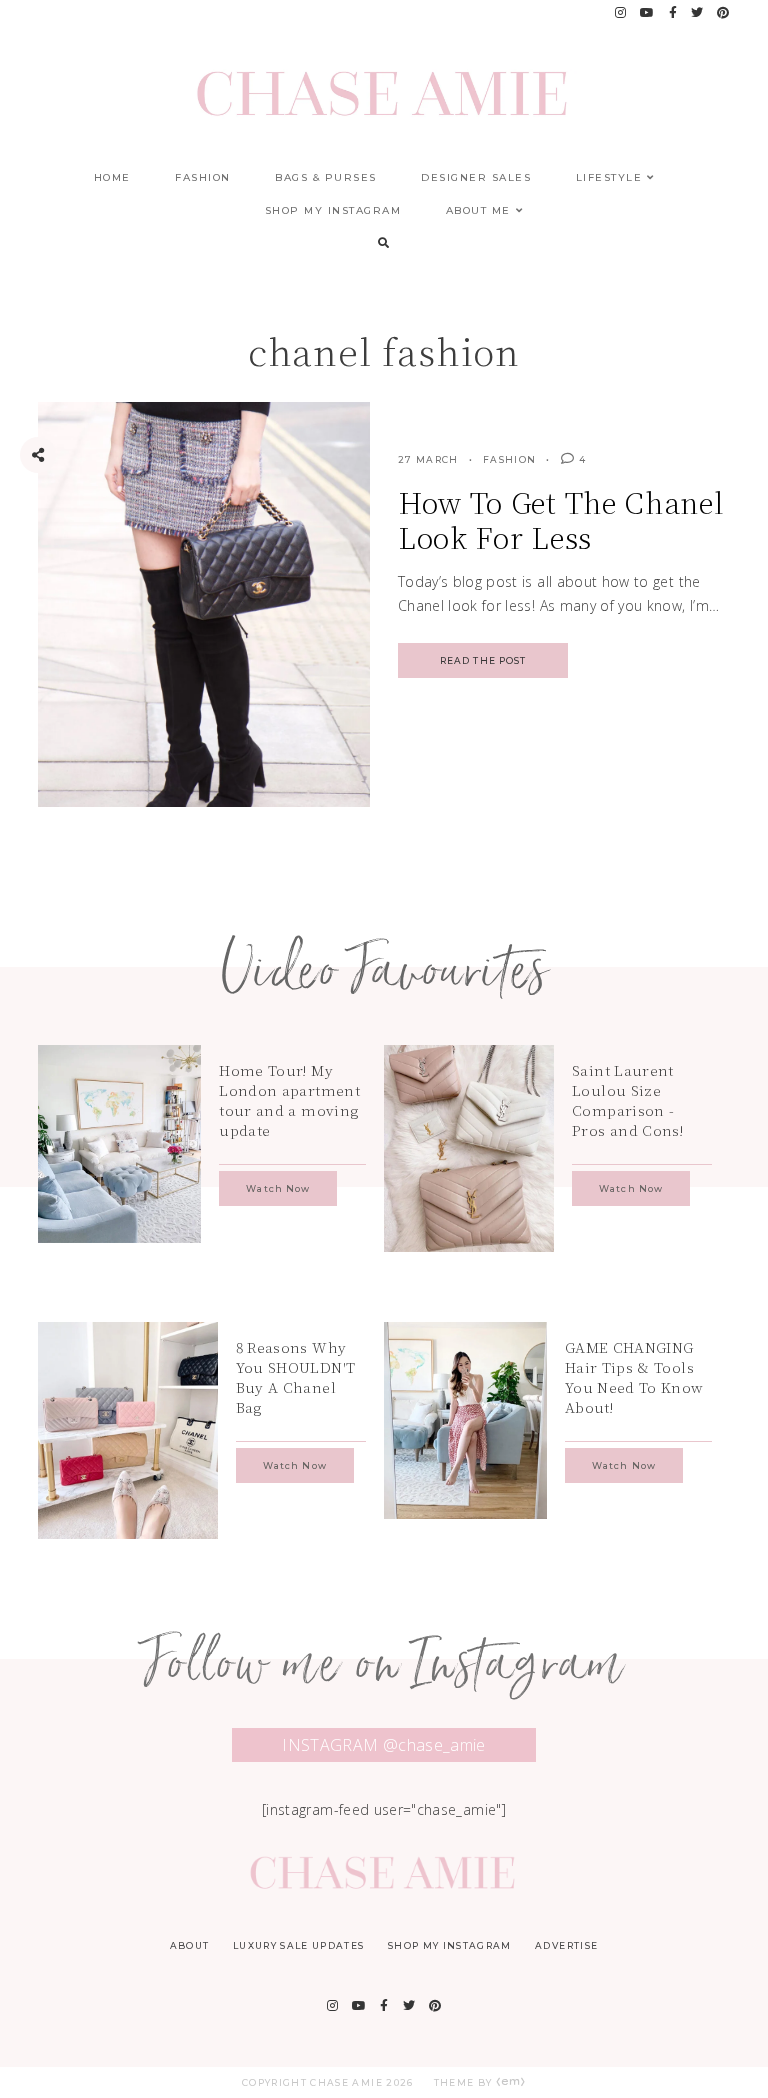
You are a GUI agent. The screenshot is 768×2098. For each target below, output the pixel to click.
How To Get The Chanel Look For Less (561, 519)
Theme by (465, 2082)
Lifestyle (609, 177)
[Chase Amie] (384, 1885)
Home (112, 177)
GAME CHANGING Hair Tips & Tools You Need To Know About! (634, 1377)
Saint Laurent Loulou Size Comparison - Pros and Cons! (627, 1100)
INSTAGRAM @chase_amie (383, 1745)
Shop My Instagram (333, 210)
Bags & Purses (326, 177)
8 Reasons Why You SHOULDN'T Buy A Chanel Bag (296, 1377)
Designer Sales (476, 177)
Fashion (203, 177)
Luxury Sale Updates (299, 1945)
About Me (478, 210)
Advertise (566, 1945)
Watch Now (278, 1188)
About (190, 1945)
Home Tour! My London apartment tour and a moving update (289, 1100)
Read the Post (483, 660)
